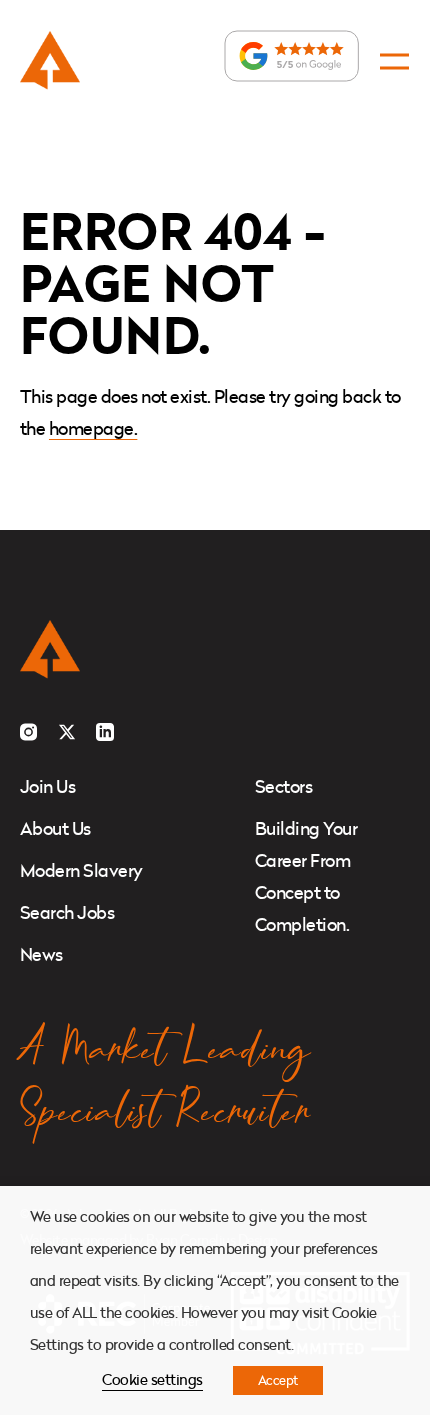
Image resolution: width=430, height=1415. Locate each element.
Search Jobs (67, 912)
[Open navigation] (394, 61)
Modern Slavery (81, 870)
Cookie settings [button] (152, 1379)
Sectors (283, 786)
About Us (55, 828)
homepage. (93, 428)
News (41, 954)
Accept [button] (278, 1380)
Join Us (47, 786)
